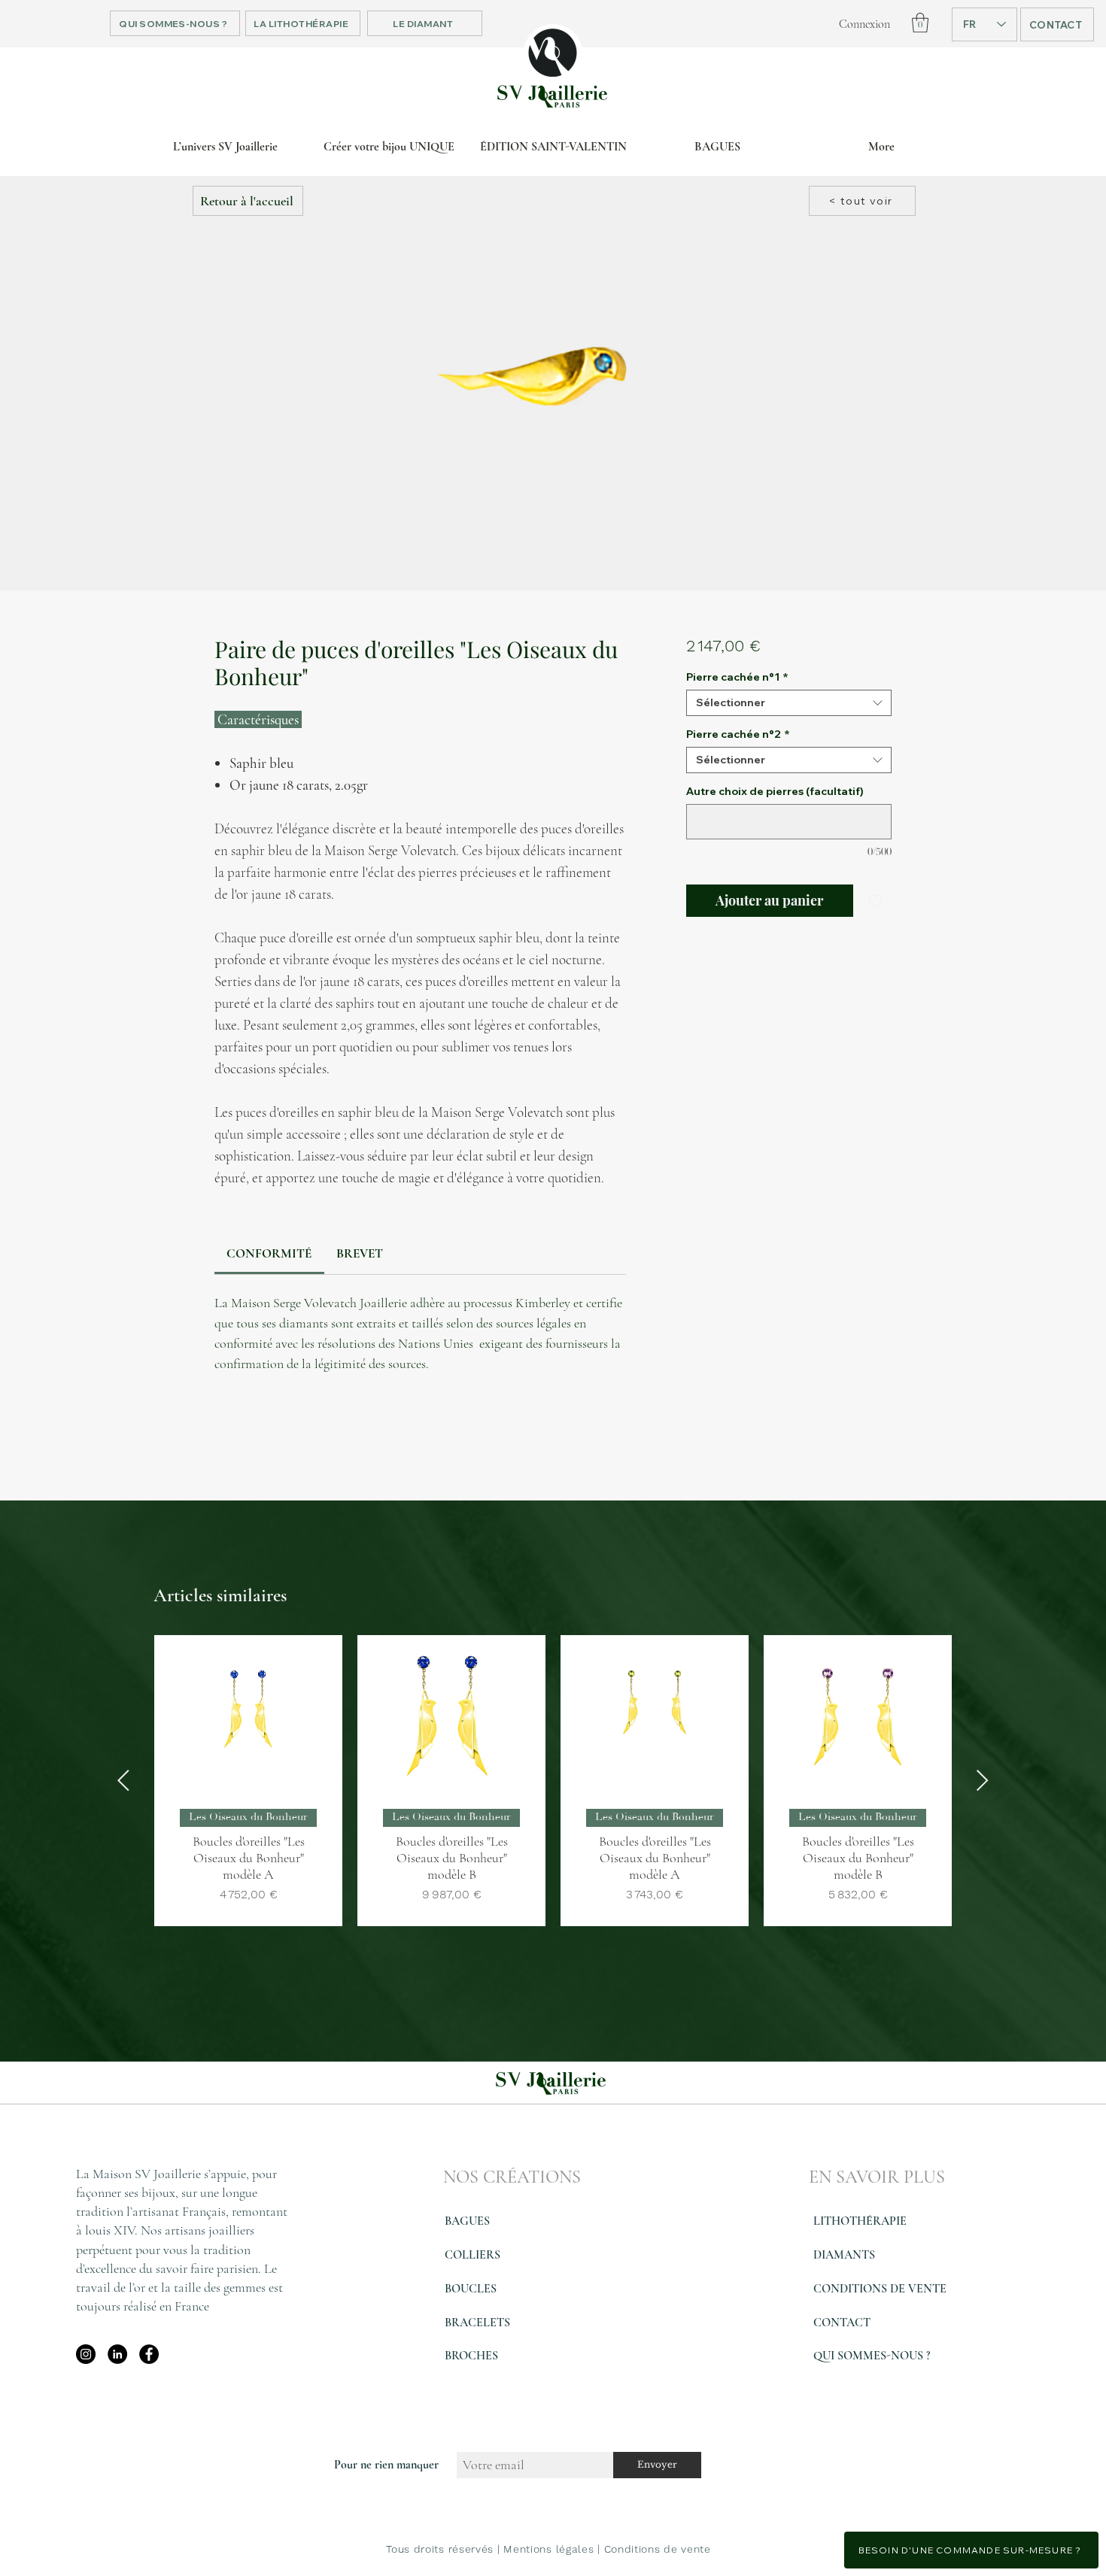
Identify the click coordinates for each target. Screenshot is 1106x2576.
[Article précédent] (123, 1780)
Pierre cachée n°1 (737, 677)
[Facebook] (149, 2354)
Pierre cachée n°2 (738, 734)
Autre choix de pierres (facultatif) (775, 792)
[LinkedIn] (117, 2354)
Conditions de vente (658, 2549)
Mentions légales (548, 2549)
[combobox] (789, 703)
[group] (553, 1781)
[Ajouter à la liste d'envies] (875, 901)
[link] (269, 1253)
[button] (920, 23)
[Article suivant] (983, 1780)
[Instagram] (86, 2354)
